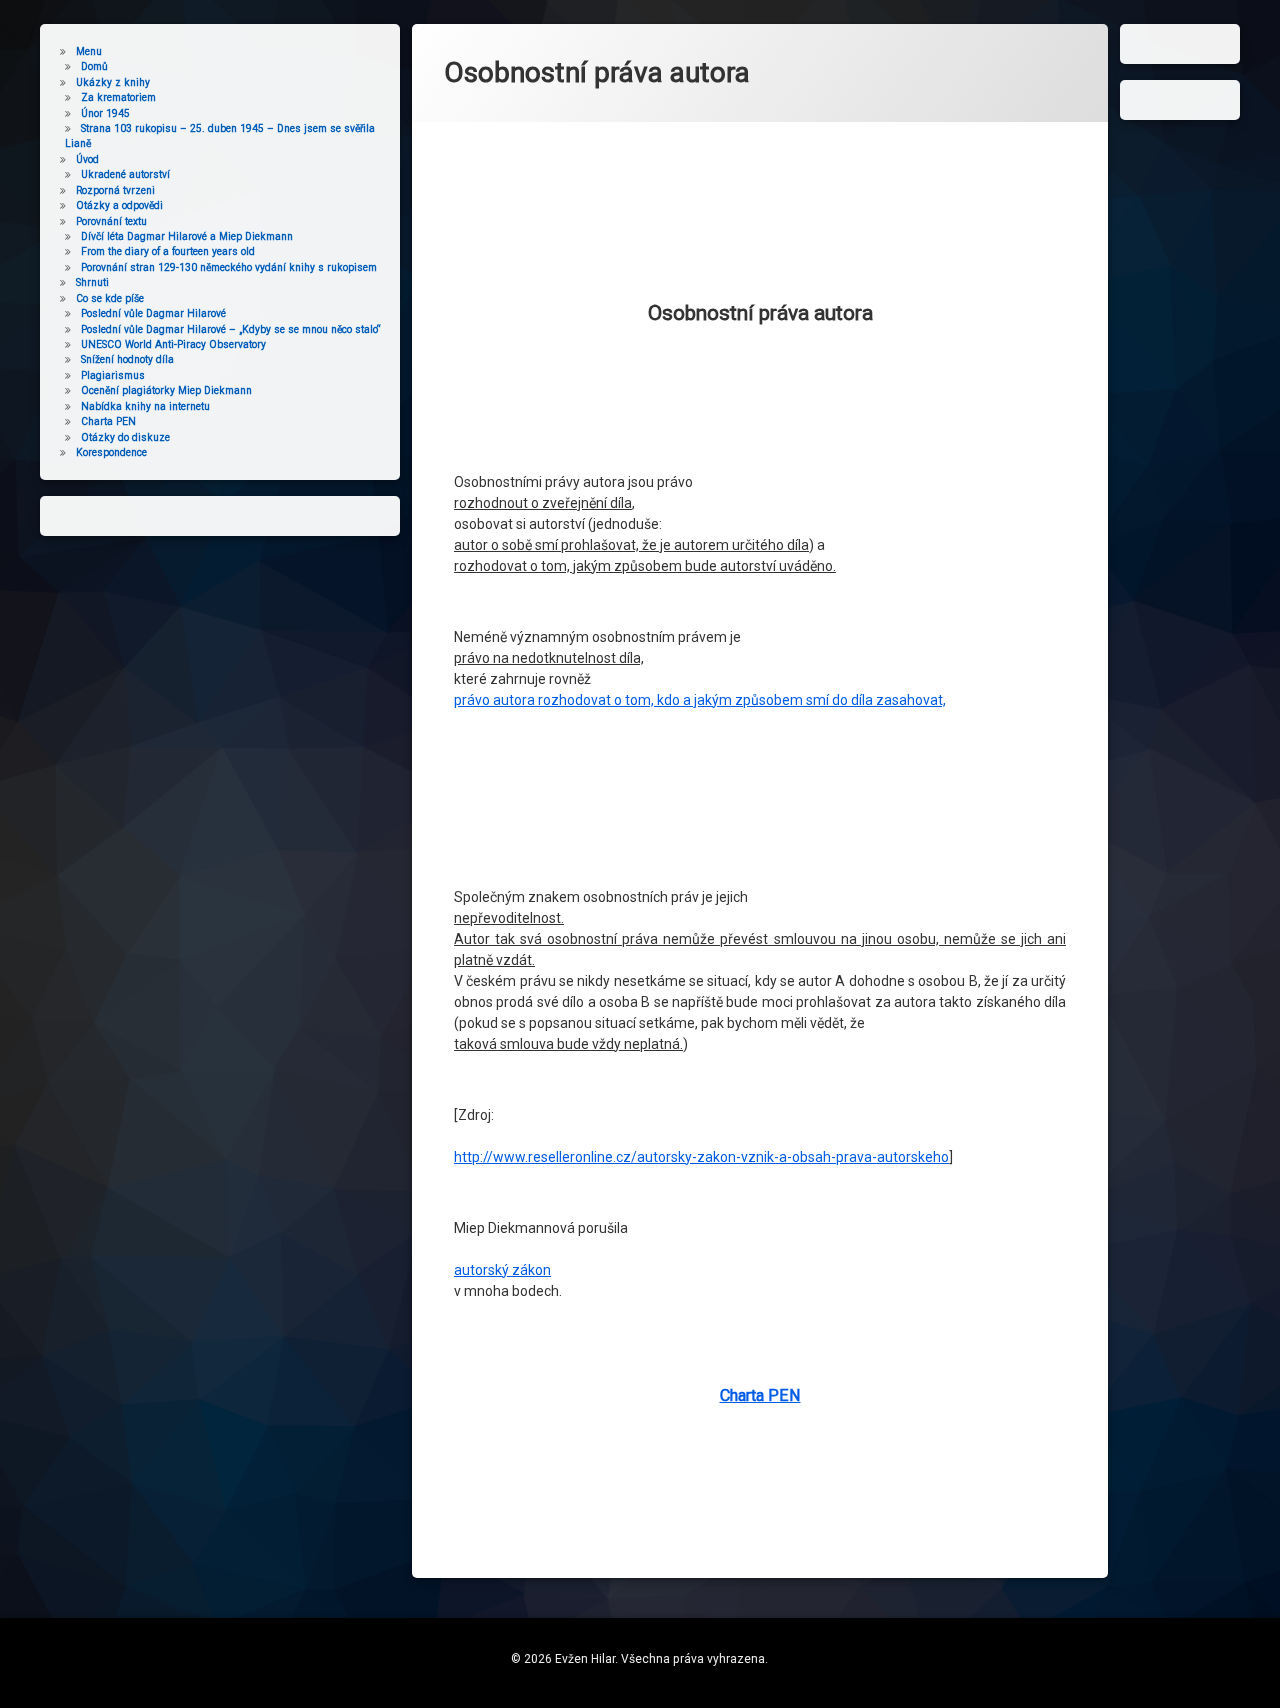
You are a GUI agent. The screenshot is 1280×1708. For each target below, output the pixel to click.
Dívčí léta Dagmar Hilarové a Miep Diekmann (187, 236)
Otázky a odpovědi (119, 205)
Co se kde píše (110, 298)
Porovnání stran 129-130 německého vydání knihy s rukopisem (229, 267)
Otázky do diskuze (125, 437)
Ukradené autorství (125, 174)
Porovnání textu (111, 221)
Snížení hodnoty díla (127, 359)
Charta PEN (760, 1395)
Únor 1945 (105, 113)
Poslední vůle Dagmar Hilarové (153, 313)
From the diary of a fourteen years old (168, 251)
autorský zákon (502, 1270)
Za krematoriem (118, 97)
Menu (89, 51)
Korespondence (111, 452)
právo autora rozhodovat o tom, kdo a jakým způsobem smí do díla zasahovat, (700, 700)
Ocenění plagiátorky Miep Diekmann (166, 390)
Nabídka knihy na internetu (145, 406)
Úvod (87, 159)
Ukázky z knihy (113, 82)
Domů (94, 66)
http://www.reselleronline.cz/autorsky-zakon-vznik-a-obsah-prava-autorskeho (701, 1157)
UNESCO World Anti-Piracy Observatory (173, 344)
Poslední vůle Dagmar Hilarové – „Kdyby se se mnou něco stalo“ (231, 329)
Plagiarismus (113, 375)
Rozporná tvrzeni (115, 190)
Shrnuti (92, 282)
